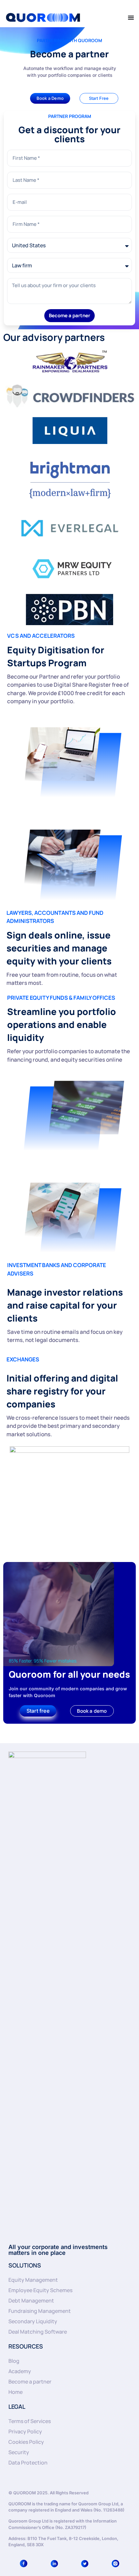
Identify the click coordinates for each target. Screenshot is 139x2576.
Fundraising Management (40, 2311)
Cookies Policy (26, 2442)
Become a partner (30, 2382)
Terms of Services (30, 2421)
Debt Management (31, 2301)
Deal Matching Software (38, 2332)
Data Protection (28, 2463)
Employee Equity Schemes (40, 2290)
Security (19, 2452)
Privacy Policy (25, 2431)
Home (16, 2392)
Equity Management (33, 2280)
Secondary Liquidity (33, 2321)
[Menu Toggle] (131, 17)
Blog (14, 2361)
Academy (20, 2371)
